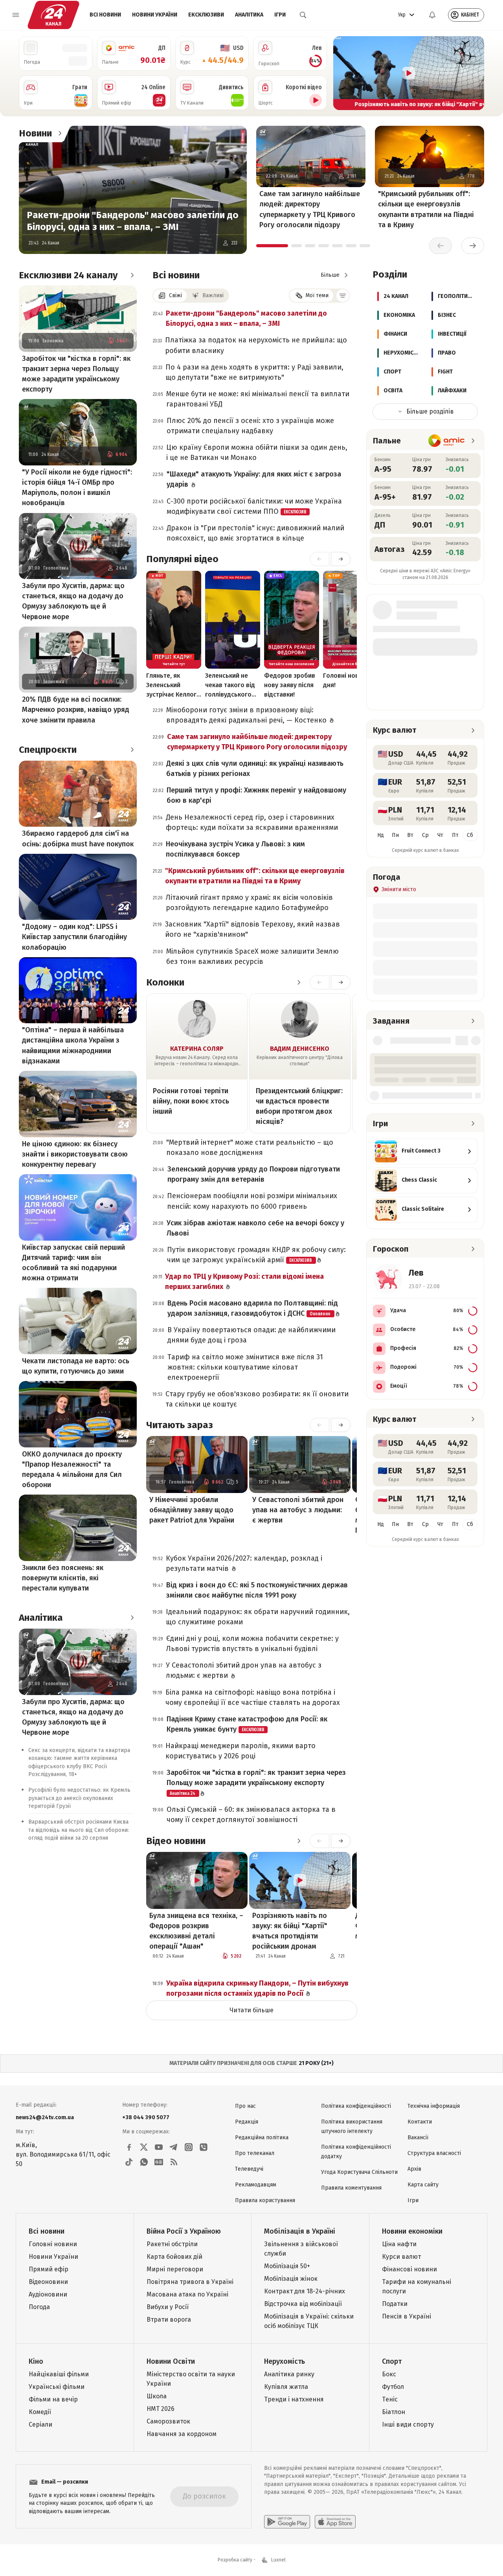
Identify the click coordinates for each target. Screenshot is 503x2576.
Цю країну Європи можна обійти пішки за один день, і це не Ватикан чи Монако (257, 452)
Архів (414, 2169)
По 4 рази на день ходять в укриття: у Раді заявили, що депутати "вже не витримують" (254, 372)
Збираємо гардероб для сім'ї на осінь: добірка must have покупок (78, 838)
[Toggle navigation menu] (16, 15)
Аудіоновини (48, 2294)
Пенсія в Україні (407, 2316)
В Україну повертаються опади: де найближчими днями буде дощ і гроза (251, 1335)
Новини (35, 133)
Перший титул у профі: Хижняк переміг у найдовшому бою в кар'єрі (256, 795)
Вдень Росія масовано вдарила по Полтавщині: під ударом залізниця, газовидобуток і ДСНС (253, 1308)
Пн (395, 835)
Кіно (36, 2361)
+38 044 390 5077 (146, 2117)
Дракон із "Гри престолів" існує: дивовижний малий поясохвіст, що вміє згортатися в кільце (255, 533)
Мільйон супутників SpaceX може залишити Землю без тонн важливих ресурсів (252, 956)
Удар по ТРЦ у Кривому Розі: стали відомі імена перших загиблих (244, 1282)
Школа (157, 2396)
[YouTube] (159, 2147)
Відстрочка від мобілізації (303, 2304)
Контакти (420, 2122)
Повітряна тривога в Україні (190, 2282)
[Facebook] (129, 2147)
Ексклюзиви (206, 15)
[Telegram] (174, 2147)
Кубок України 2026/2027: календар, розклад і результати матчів (244, 1563)
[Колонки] (299, 982)
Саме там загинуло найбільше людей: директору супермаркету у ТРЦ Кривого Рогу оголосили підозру (310, 209)
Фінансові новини (409, 2269)
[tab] (272, 246)
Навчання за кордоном (182, 2434)
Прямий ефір (49, 2269)
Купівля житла (286, 2387)
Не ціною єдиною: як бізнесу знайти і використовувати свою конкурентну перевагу (75, 1154)
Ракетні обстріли (172, 2244)
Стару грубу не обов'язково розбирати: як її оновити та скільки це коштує (257, 1399)
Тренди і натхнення (294, 2399)
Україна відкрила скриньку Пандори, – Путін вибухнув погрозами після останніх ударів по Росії (257, 1988)
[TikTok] (129, 2162)
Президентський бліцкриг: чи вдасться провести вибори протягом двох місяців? (299, 1106)
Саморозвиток (168, 2421)
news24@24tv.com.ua (45, 2117)
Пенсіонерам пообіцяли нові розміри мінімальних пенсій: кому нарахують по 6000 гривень (252, 1201)
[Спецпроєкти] (132, 750)
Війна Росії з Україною (184, 2231)
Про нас (245, 2106)
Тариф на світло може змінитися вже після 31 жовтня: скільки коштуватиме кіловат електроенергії (245, 1367)
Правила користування (265, 2200)
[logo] (53, 15)
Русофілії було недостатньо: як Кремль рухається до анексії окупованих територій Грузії (79, 1798)
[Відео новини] (299, 1841)
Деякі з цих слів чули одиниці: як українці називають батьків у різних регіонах (255, 769)
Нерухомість (285, 2361)
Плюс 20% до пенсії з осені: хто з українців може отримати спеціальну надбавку (250, 426)
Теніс (390, 2399)
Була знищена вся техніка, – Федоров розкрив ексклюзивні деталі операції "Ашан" (196, 1931)
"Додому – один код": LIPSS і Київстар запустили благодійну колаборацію (74, 937)
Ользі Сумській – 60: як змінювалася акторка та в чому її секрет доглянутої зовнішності (251, 1815)
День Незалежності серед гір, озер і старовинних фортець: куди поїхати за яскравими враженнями (252, 822)
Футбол (393, 2387)
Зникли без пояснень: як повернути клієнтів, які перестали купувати (63, 1578)
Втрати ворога (169, 2320)
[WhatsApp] (144, 2162)
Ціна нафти (399, 2244)
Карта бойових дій (174, 2257)
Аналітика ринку (289, 2374)
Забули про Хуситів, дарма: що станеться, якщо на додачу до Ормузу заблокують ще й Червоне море (73, 601)
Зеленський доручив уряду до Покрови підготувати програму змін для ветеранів (254, 1174)
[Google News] (159, 2162)
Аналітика (249, 15)
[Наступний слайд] (475, 73)
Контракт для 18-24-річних (305, 2291)
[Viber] (204, 2147)
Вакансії (418, 2137)
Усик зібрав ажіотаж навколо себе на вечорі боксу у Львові (255, 1228)
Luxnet (278, 2560)
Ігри (280, 15)
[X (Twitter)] (144, 2147)
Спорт (392, 2361)
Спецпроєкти (48, 750)
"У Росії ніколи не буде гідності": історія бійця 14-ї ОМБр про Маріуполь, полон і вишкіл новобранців (77, 487)
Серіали (40, 2424)
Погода (39, 2307)
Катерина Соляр (197, 1049)
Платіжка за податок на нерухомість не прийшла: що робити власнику (256, 345)
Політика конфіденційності (356, 2106)
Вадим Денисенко (300, 1049)
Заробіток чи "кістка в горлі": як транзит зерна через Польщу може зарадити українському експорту (76, 374)
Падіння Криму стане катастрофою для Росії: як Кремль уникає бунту (247, 1724)
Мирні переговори (175, 2269)
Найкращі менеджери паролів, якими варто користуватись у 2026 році (240, 1751)
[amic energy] (447, 441)
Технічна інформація (434, 2106)
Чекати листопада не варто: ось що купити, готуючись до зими (76, 1366)
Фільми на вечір (53, 2399)
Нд (381, 835)
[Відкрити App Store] (335, 2522)
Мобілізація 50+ (287, 2266)
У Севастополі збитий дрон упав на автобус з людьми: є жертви (298, 1510)
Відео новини (176, 1841)
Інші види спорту (408, 2424)
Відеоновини (48, 2282)
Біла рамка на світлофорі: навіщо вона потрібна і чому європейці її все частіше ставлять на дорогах (253, 1697)
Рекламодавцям (256, 2185)
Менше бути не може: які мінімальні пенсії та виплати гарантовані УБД (258, 399)
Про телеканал (255, 2153)
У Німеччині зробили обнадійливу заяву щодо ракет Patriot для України (192, 1510)
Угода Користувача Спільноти (359, 2172)
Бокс (389, 2374)
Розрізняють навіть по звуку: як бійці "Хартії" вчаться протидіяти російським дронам (290, 1931)
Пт (455, 835)
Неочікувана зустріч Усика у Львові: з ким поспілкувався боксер (235, 849)
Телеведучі (249, 2169)
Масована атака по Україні (187, 2294)
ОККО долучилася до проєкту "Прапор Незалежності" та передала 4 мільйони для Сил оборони (72, 1469)
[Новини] (60, 133)
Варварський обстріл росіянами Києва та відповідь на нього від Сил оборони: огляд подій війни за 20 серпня (79, 1830)
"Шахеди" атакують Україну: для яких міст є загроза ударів (254, 479)
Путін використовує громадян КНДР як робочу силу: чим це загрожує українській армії (256, 1255)
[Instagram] (189, 2147)
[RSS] (174, 2162)
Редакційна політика (262, 2137)
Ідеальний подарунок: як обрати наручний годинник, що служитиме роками (258, 1617)
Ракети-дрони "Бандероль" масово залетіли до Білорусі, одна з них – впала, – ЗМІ (133, 221)
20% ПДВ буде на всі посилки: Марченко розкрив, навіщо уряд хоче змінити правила (76, 710)
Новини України (155, 15)
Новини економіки (412, 2231)
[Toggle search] (303, 15)
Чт (440, 835)
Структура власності (434, 2153)
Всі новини (105, 15)
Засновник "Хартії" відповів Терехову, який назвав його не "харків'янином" (252, 929)
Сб (470, 835)
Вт (410, 835)
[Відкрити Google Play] (287, 2522)
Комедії (40, 2412)
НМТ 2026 (161, 2409)
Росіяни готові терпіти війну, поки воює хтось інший (191, 1101)
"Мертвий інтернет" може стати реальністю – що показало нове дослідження (250, 1147)
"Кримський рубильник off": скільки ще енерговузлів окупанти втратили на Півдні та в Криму (426, 209)
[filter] (343, 296)
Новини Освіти (171, 2361)
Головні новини (53, 2244)
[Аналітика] (132, 1618)
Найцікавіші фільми (59, 2374)
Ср (425, 835)
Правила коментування (351, 2188)
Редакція (247, 2122)
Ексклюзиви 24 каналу (68, 275)
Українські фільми (57, 2387)
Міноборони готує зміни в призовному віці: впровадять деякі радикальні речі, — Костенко (247, 715)
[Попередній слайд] (343, 73)
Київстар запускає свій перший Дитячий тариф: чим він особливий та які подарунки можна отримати (73, 1263)
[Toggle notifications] (432, 15)
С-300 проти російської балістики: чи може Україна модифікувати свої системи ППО (254, 506)
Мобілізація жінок (291, 2279)
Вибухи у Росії (168, 2307)
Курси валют (401, 2257)
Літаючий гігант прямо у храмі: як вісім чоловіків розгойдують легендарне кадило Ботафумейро (249, 903)
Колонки (165, 982)
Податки (395, 2304)
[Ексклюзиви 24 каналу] (132, 275)
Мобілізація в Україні (300, 2231)
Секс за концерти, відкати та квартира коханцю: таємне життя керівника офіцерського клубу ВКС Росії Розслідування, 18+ (79, 1762)
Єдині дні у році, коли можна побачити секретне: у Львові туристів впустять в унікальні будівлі (252, 1644)
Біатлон (394, 2412)
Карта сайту (423, 2185)
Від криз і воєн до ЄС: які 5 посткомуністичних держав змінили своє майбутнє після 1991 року (257, 1590)
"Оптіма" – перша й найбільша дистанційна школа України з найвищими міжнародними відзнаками (73, 1045)
